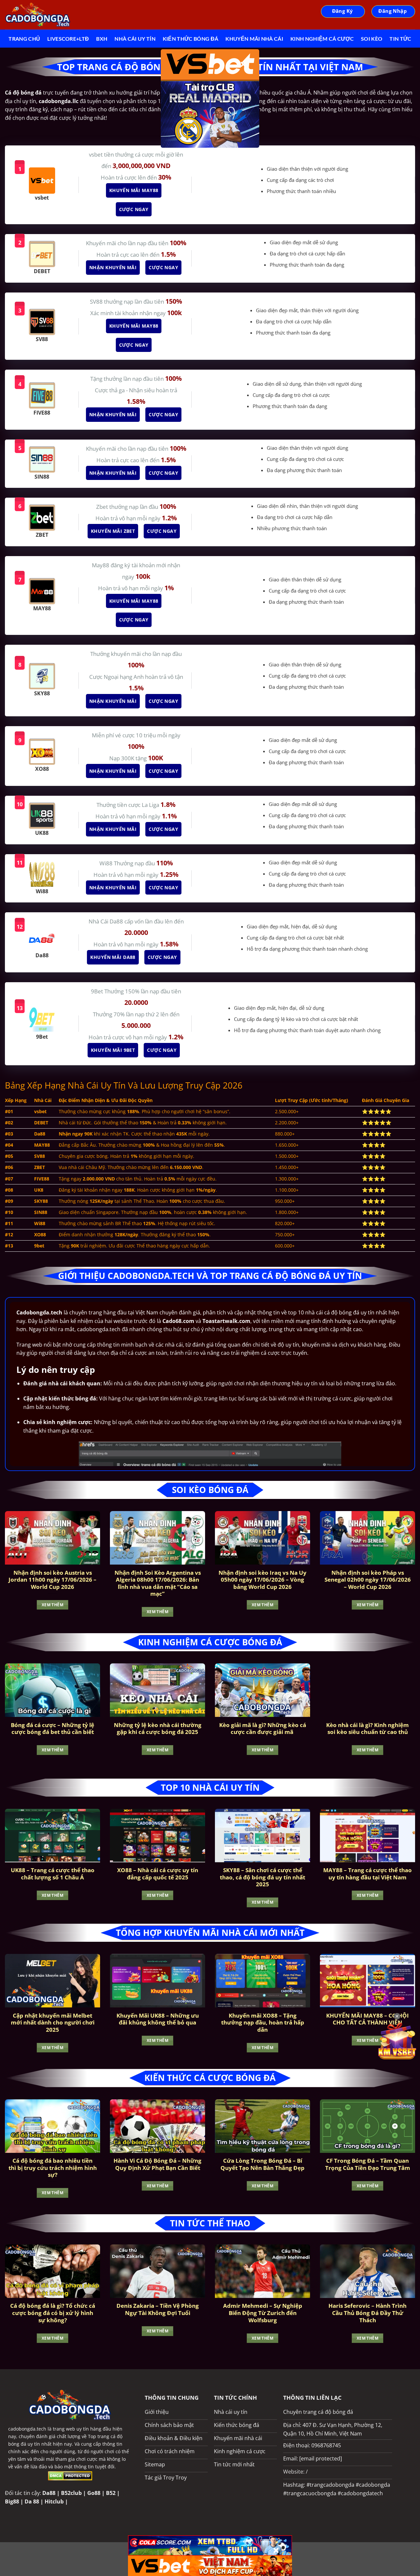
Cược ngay (132, 209)
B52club (71, 2493)
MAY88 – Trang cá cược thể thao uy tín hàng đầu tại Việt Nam (367, 1874)
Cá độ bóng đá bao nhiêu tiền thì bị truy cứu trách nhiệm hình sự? (53, 2168)
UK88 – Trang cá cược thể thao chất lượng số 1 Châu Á (53, 1874)
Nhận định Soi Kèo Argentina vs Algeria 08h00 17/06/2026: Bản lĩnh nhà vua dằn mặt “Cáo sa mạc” (158, 1583)
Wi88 (107, 863)
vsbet (96, 154)
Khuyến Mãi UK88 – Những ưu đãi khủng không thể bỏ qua (158, 2019)
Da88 (49, 2493)
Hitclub (54, 2501)
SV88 (97, 302)
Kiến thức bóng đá (190, 39)
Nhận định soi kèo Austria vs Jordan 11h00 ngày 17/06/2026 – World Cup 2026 (52, 1580)
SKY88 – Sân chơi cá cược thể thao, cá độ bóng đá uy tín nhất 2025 (262, 1877)
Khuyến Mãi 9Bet (111, 1050)
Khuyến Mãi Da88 (111, 957)
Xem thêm (52, 1605)
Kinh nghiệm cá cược (322, 39)
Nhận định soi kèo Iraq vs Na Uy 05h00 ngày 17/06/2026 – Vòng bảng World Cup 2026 (262, 1580)
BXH (102, 39)
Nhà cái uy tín (135, 39)
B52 (111, 2493)
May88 (101, 565)
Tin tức (400, 39)
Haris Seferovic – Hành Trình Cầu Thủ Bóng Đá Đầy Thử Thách (367, 2313)
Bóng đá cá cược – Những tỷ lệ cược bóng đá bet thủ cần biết (52, 1729)
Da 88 (32, 2501)
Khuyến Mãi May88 (132, 190)
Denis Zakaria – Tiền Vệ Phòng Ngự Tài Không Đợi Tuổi (158, 2309)
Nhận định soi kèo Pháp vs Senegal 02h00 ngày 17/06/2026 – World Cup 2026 (368, 1580)
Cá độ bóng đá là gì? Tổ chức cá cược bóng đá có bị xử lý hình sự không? (53, 2313)
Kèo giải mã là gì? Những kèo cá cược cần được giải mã (263, 1729)
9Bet (98, 991)
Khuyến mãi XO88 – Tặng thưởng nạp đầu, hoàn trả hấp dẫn (263, 2023)
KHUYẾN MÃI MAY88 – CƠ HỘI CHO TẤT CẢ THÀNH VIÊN (367, 2019)
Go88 (94, 2493)
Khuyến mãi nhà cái (254, 39)
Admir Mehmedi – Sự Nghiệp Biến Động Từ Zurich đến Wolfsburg (263, 2313)
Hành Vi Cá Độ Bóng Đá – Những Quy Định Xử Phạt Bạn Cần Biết (157, 2164)
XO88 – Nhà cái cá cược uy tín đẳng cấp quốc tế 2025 (158, 1874)
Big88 (12, 2501)
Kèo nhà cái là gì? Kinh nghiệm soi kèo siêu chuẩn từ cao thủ (367, 1729)
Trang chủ (24, 39)
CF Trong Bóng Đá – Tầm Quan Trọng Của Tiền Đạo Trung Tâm (368, 2164)
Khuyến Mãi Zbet (111, 531)
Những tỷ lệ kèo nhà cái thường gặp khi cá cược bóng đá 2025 (158, 1729)
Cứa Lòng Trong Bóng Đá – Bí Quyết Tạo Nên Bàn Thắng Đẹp (262, 2164)
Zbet (103, 507)
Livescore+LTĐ (68, 39)
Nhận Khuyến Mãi (111, 267)
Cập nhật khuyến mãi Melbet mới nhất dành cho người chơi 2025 (53, 2023)
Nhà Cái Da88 (106, 921)
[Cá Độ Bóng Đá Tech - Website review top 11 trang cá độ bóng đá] (38, 15)
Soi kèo (372, 39)
